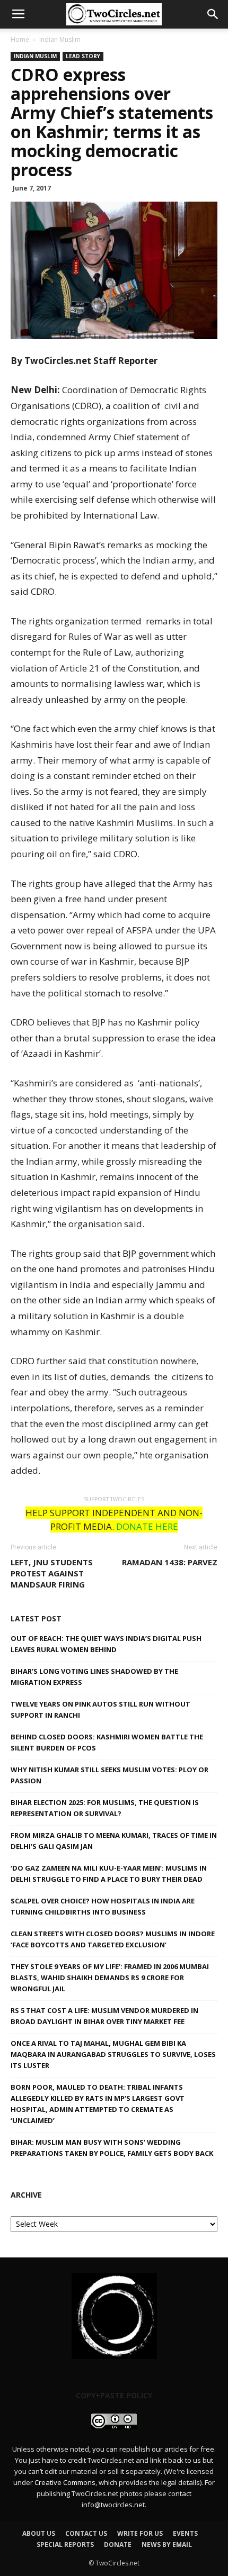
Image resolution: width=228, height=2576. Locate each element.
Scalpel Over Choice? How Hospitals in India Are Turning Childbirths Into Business (103, 1906)
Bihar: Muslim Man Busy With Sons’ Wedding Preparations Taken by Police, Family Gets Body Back (112, 2148)
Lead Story (83, 56)
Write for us (140, 2533)
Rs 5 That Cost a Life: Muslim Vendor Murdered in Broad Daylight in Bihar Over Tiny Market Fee (104, 2016)
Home (20, 39)
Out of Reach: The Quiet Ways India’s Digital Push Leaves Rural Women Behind (106, 1644)
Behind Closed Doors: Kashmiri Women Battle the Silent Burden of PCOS (107, 1742)
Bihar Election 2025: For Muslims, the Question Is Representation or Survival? (105, 1808)
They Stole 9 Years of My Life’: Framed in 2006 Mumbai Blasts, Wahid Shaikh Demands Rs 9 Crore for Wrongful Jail (110, 1978)
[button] (213, 14)
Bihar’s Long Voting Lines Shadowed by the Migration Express (94, 1677)
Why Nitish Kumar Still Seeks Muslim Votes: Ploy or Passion (109, 1775)
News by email (167, 2545)
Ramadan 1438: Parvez (170, 1562)
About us (39, 2533)
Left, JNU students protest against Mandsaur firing (52, 1573)
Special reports (65, 2545)
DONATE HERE (147, 1526)
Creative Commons (65, 2482)
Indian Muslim (60, 39)
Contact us (86, 2533)
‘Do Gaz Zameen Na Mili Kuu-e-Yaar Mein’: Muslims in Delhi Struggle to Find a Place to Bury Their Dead (109, 1874)
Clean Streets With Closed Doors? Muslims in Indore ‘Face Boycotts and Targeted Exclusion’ (113, 1939)
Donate (118, 2545)
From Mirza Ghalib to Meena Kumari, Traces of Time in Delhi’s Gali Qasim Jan (114, 1841)
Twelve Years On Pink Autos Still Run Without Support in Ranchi (100, 1709)
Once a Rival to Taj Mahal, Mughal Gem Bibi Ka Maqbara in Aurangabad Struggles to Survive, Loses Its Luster (113, 2054)
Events (185, 2533)
